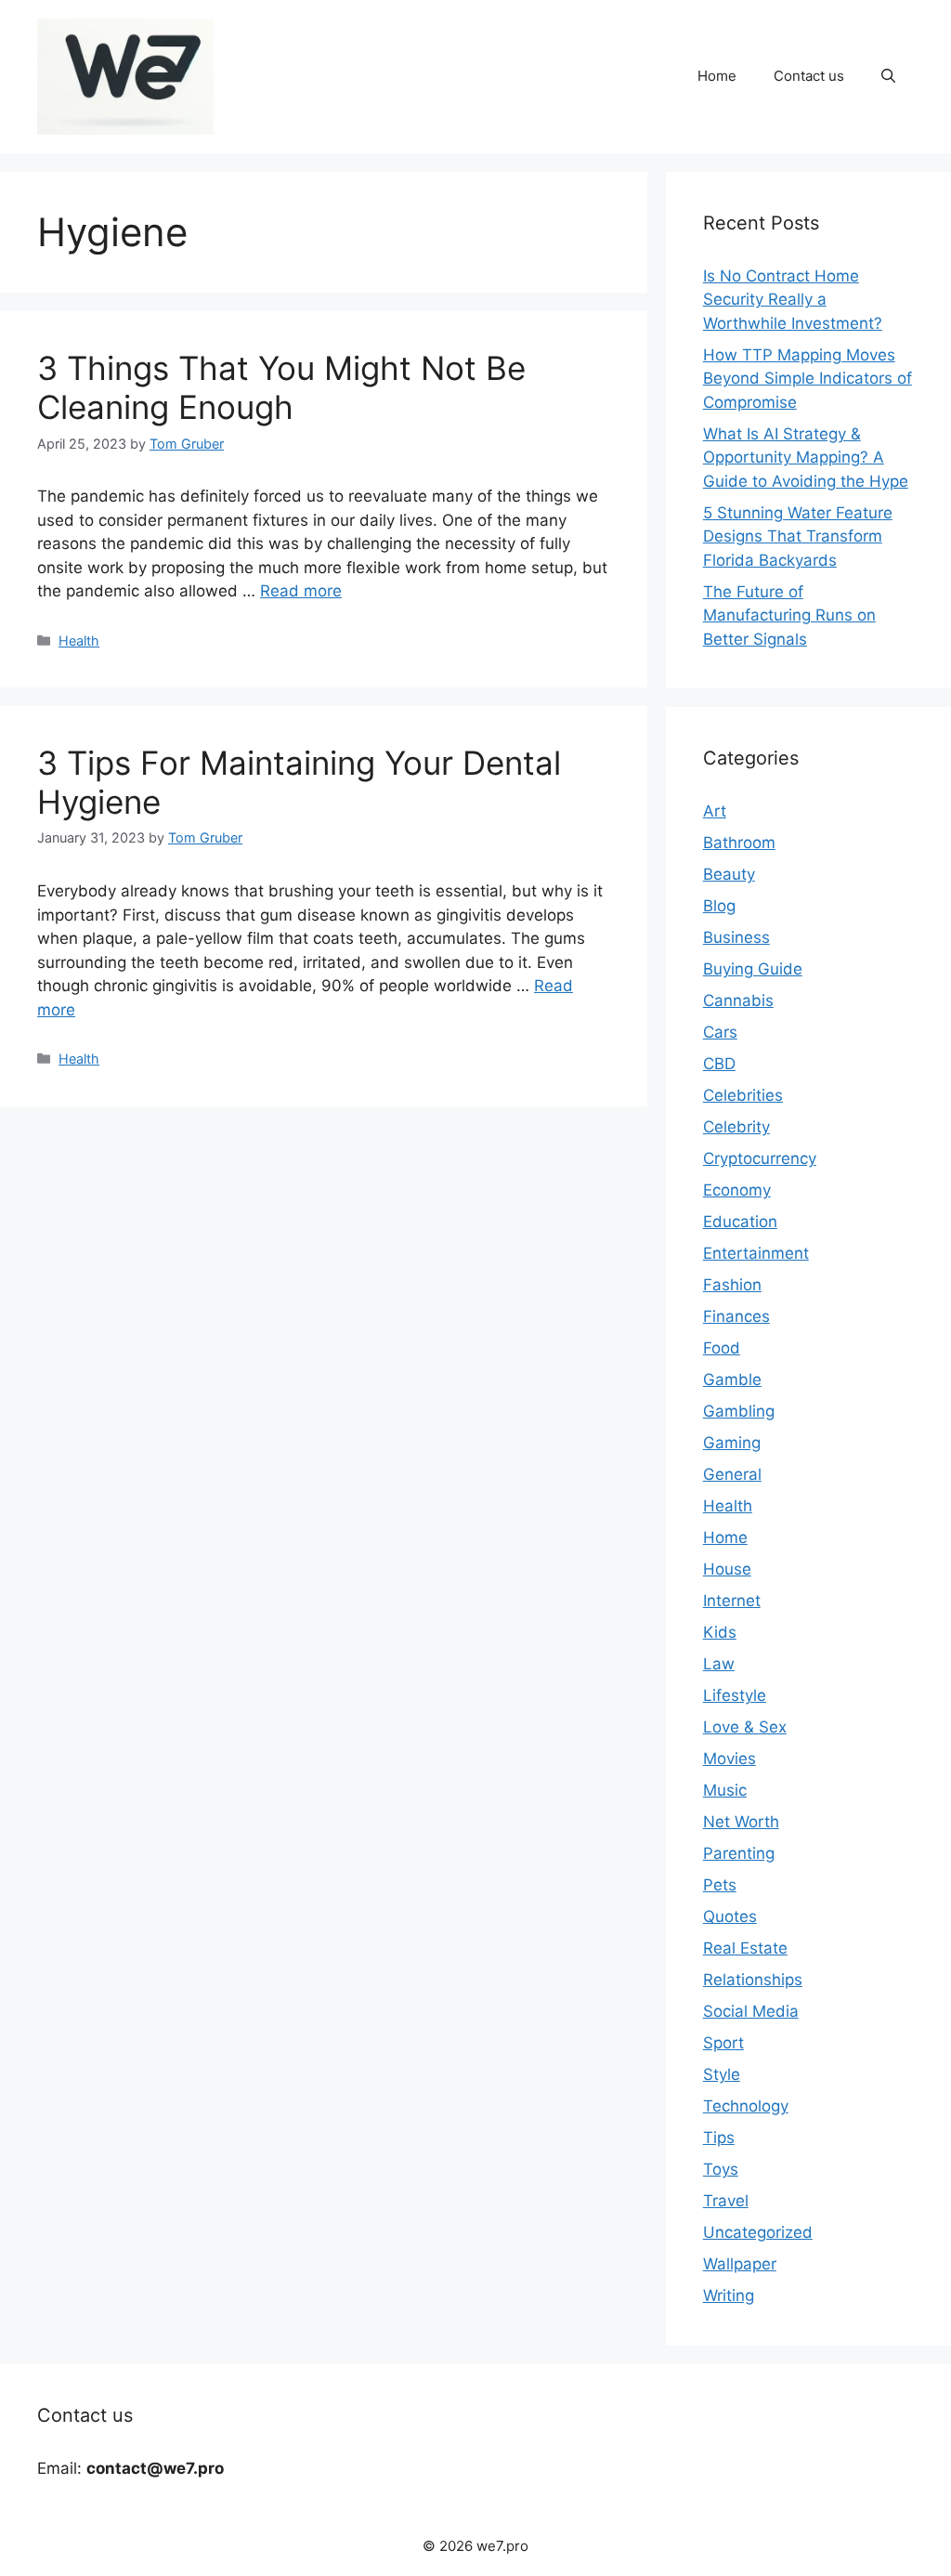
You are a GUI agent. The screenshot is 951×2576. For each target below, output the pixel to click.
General (732, 1474)
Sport (723, 2043)
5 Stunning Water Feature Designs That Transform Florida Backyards (798, 536)
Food (722, 1348)
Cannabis (738, 1000)
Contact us (809, 76)
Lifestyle (735, 1695)
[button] (888, 76)
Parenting (739, 1853)
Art (715, 811)
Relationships (753, 1980)
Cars (720, 1032)
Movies (730, 1759)
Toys (721, 2169)
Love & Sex (745, 1727)
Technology (746, 2106)
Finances (736, 1316)
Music (725, 1790)
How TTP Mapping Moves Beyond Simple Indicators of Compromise (808, 379)
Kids (720, 1632)
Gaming (732, 1443)
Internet (732, 1601)
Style (722, 2074)
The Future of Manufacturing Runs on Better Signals (789, 615)
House (727, 1569)
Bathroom (739, 843)
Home (717, 76)
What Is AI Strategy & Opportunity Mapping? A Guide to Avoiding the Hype (806, 458)
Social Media (751, 2011)
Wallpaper (740, 2264)
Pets (720, 1885)
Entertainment (756, 1253)
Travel (726, 2201)
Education (740, 1222)
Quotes (730, 1916)
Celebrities (743, 1095)
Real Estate (745, 1948)
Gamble (732, 1380)
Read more (301, 591)
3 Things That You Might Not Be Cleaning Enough (281, 387)
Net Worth (741, 1822)
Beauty (729, 874)
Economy (737, 1190)
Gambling (739, 1411)
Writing (729, 2295)
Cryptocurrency (760, 1158)
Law (719, 1664)
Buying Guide (753, 969)
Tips (719, 2138)
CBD (719, 1064)
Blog (719, 906)
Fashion (732, 1285)
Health (79, 641)
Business (736, 937)
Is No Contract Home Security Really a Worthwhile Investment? (793, 300)
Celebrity (736, 1127)
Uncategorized (758, 2232)
